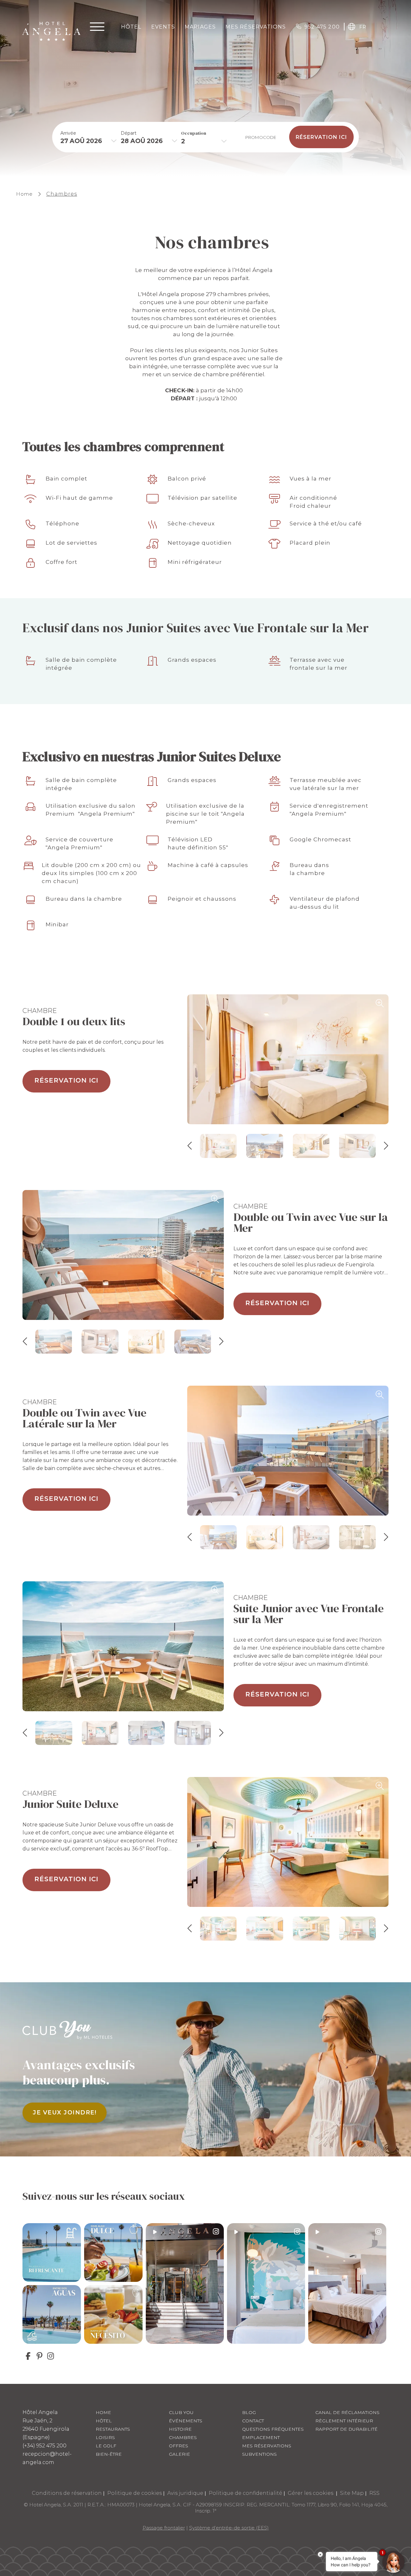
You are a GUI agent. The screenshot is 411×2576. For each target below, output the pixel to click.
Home (24, 194)
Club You (181, 2412)
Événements (186, 2421)
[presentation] (190, 1146)
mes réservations (256, 27)
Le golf (106, 2446)
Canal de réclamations (347, 2412)
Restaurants (113, 2429)
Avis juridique (185, 2493)
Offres (179, 2446)
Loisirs (105, 2437)
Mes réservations (267, 2446)
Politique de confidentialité (245, 2493)
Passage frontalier (164, 2528)
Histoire (180, 2429)
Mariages (200, 27)
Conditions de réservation (67, 2493)
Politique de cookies (135, 2493)
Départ (129, 133)
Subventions (259, 2454)
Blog (249, 2412)
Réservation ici (66, 1080)
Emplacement (261, 2437)
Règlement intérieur (344, 2421)
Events (163, 27)
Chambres (62, 194)
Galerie (179, 2454)
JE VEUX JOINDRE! (65, 2113)
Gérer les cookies (311, 2493)
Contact (253, 2421)
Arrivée (68, 133)
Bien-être (109, 2454)
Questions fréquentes (273, 2429)
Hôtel (131, 27)
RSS (374, 2493)
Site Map (352, 2493)
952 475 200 (322, 27)
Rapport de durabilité (346, 2429)
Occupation (194, 133)
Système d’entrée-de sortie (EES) (229, 2528)
